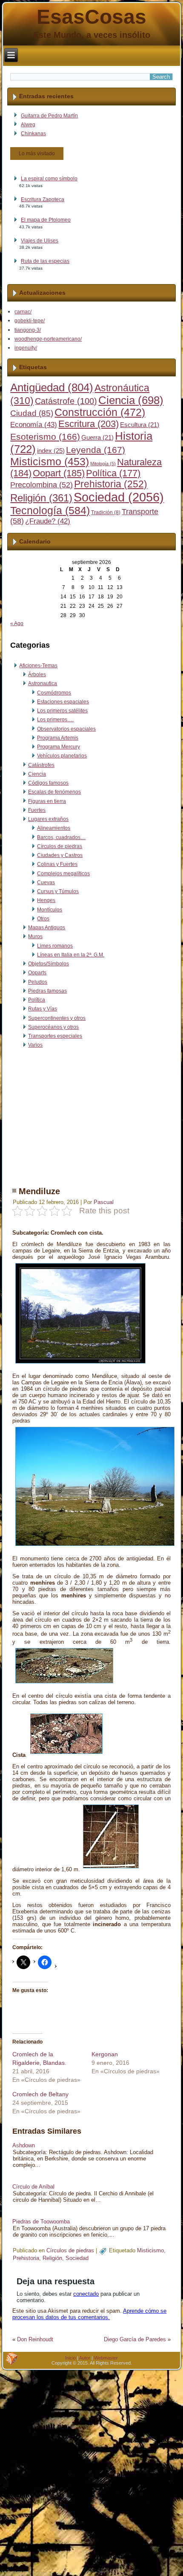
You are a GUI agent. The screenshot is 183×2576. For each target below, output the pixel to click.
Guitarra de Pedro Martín (49, 116)
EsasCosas (91, 17)
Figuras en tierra (47, 801)
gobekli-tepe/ (30, 321)
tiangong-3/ (28, 330)
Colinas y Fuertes (57, 864)
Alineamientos (54, 828)
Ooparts (37, 973)
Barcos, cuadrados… (61, 837)
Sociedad (119, 497)
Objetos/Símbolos (49, 964)
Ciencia (131, 400)
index (51, 451)
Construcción (100, 412)
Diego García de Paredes (135, 2339)
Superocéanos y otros (53, 1027)
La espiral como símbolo (49, 179)
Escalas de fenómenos (54, 792)
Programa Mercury (59, 747)
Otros (43, 919)
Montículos (50, 910)
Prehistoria (111, 484)
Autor (85, 2358)
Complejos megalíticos (63, 874)
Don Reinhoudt (35, 2339)
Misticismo (50, 462)
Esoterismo (45, 437)
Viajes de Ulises (40, 241)
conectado (86, 2294)
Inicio (70, 2358)
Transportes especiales (55, 1036)
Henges (46, 900)
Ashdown (24, 2145)
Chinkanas (33, 134)
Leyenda (96, 450)
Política (113, 473)
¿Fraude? (48, 521)
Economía (34, 425)
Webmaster (106, 2358)
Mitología (103, 464)
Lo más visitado (37, 154)
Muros (35, 936)
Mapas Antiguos (47, 928)
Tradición (106, 512)
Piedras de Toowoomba (41, 2222)
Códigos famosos (48, 783)
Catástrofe (66, 401)
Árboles (37, 675)
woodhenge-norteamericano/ (48, 339)
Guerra (97, 438)
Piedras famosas (47, 991)
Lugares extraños (48, 819)
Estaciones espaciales (63, 702)
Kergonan (105, 2054)
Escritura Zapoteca (43, 199)
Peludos (38, 982)
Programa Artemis (58, 738)
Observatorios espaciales (66, 729)
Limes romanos (55, 946)
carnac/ (23, 312)
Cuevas (46, 882)
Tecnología (50, 510)
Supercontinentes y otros (57, 1018)
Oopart (59, 473)
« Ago (17, 623)
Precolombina (41, 485)
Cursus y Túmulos (58, 891)
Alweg (28, 125)
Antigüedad (52, 387)
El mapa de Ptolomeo (46, 220)
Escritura (89, 424)
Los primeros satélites (62, 711)
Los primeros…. (55, 720)
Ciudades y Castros (60, 855)
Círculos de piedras (60, 846)
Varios (35, 1045)
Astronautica (43, 683)
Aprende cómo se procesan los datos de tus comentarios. (89, 2314)
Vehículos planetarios (62, 756)
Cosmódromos (54, 693)
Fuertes (37, 810)
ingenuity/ (26, 348)
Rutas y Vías (43, 1009)
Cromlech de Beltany (40, 2094)
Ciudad (32, 413)
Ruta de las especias (45, 261)
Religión (41, 498)
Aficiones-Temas (38, 666)
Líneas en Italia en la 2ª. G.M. (71, 955)
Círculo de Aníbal (33, 2187)
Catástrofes (41, 765)
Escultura (140, 425)
